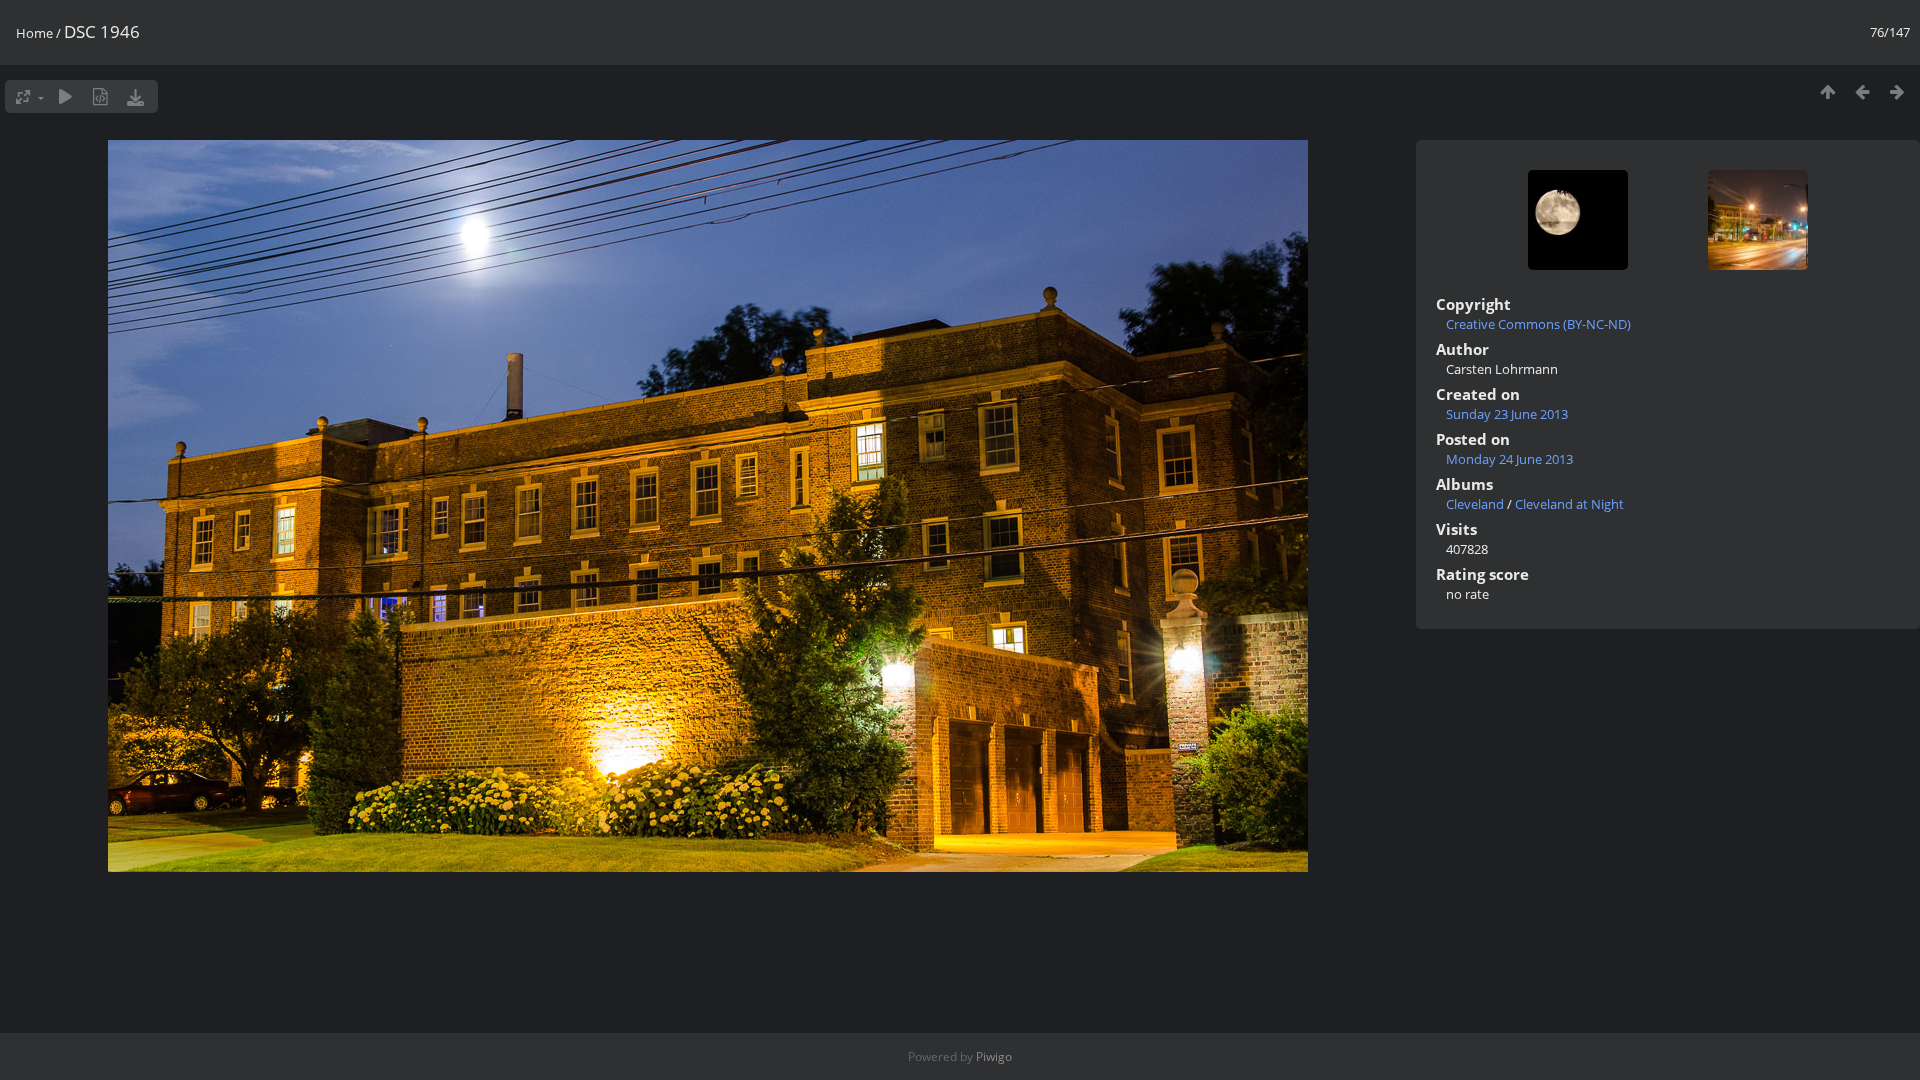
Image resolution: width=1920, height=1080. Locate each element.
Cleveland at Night (1569, 504)
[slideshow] (65, 96)
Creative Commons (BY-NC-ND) (1538, 324)
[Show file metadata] (100, 96)
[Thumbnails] (1827, 91)
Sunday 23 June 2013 (1507, 414)
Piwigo (994, 1056)
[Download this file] (135, 96)
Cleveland (1475, 504)
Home (34, 33)
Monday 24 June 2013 (1509, 459)
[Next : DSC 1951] (1897, 91)
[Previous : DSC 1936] (1862, 91)
